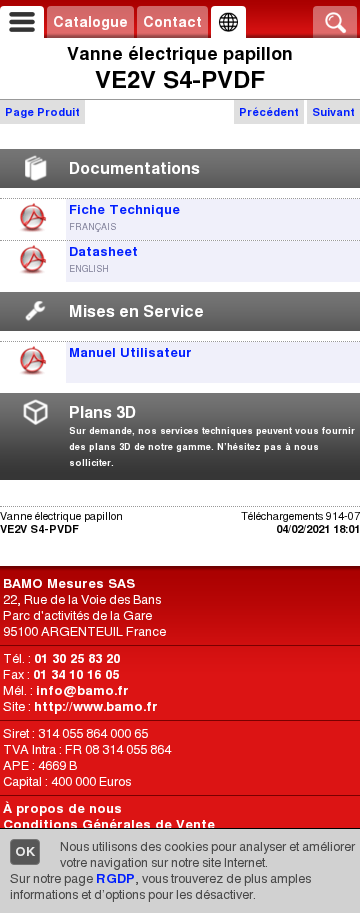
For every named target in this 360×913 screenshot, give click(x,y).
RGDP (115, 878)
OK (25, 851)
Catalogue (90, 22)
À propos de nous (62, 808)
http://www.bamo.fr (96, 706)
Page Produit (42, 112)
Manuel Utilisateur (130, 352)
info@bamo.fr (82, 690)
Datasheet (103, 251)
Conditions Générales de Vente (109, 824)
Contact (172, 22)
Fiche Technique (124, 209)
